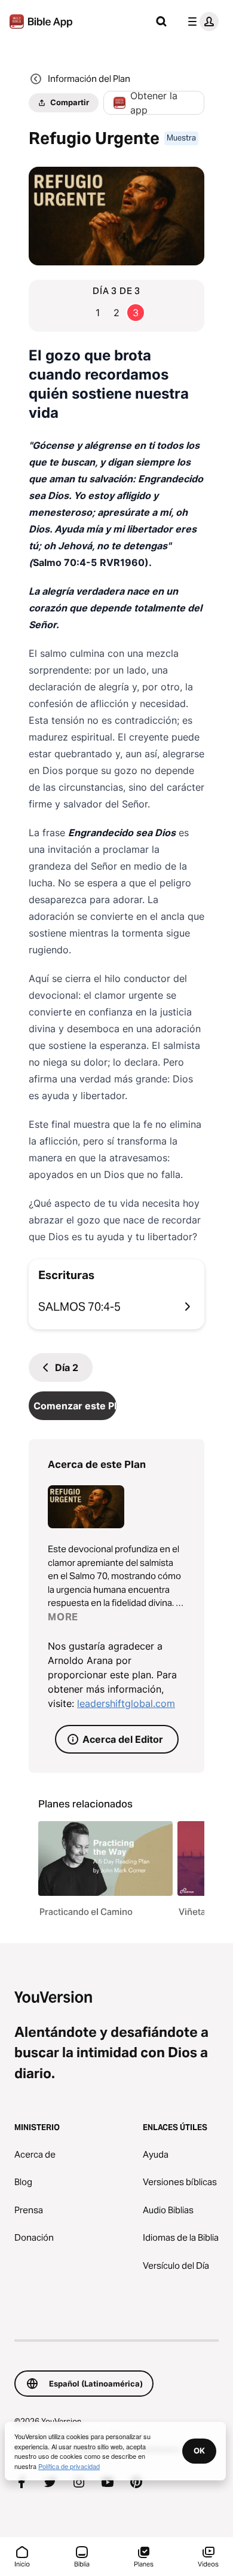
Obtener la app (154, 103)
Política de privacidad (69, 2466)
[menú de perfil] (201, 22)
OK (199, 2450)
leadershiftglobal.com (126, 1703)
